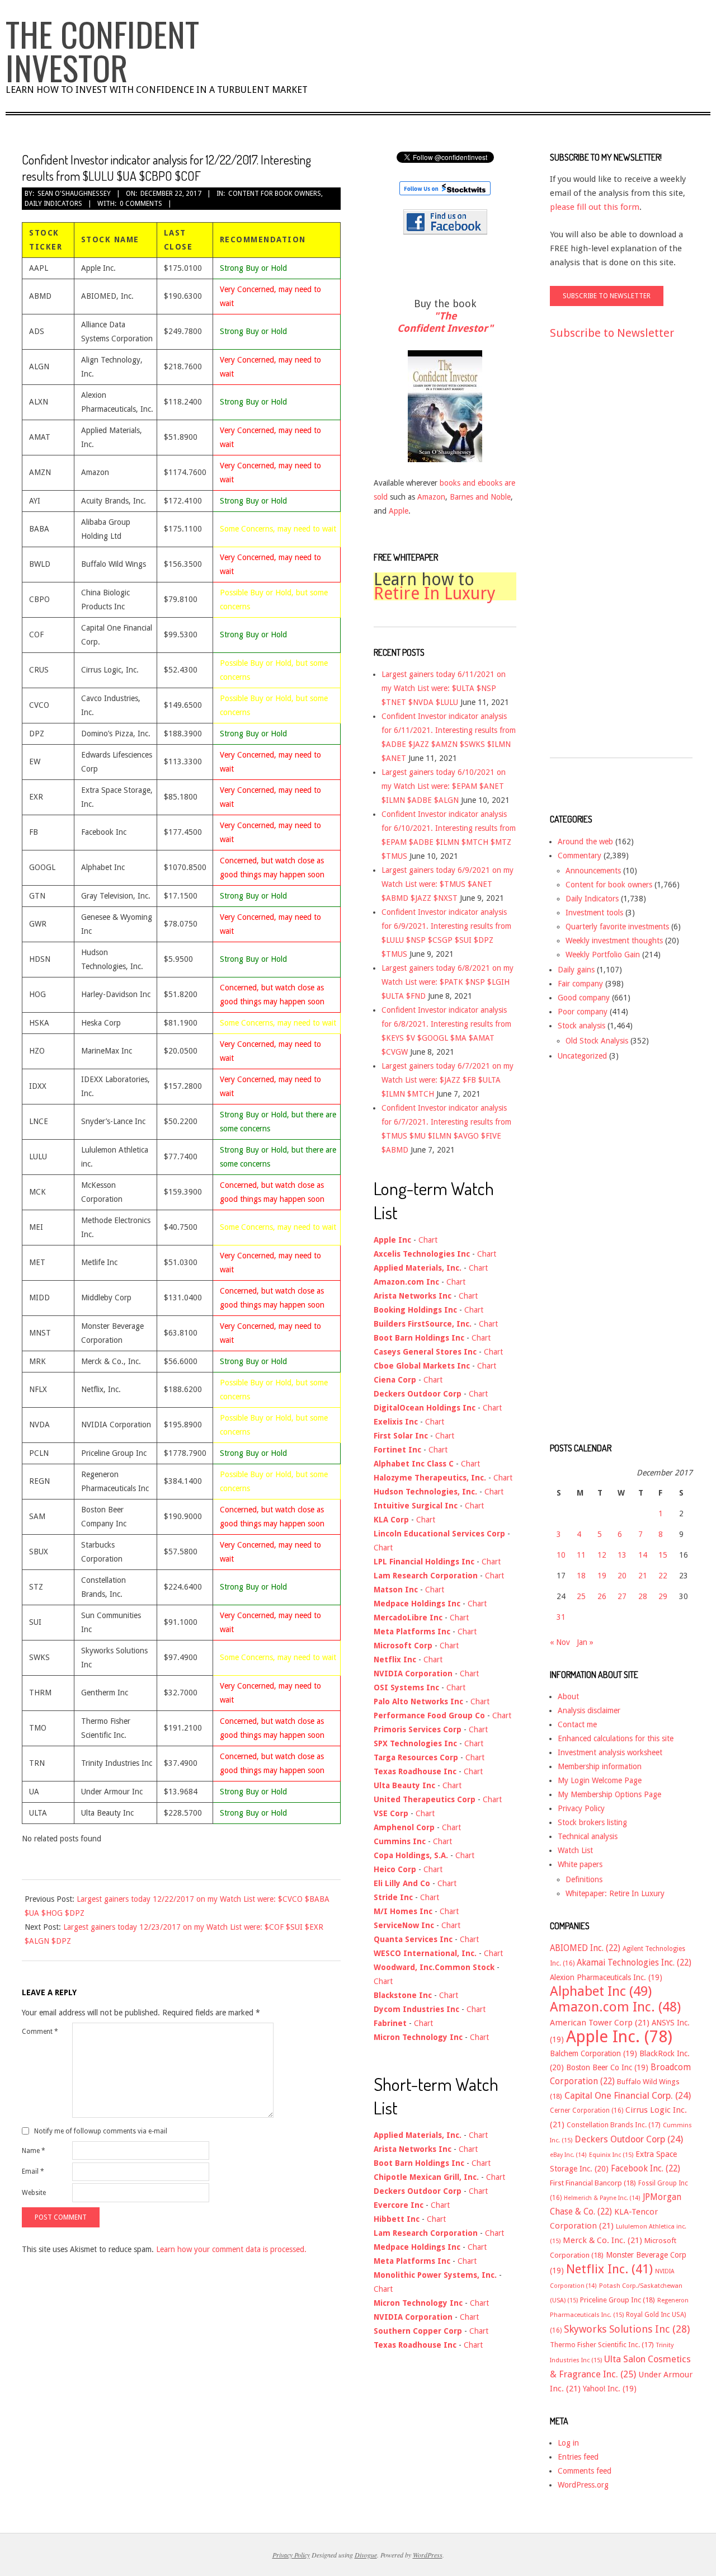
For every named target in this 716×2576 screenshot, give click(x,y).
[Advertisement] (595, 559)
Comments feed (585, 2471)
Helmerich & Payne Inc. (602, 2198)
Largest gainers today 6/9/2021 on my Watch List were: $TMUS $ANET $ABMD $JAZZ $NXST (447, 884)
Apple (399, 511)
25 (581, 1596)
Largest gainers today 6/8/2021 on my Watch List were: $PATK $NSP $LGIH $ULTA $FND (447, 982)
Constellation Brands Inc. (614, 2125)
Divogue (366, 2555)
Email (33, 2171)
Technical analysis (588, 1836)
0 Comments (141, 204)
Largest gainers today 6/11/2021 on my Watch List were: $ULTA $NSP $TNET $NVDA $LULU (444, 688)
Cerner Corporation (587, 2110)
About (568, 1696)
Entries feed (578, 2457)
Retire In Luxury (435, 593)
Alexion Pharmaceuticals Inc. (606, 1977)
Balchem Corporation (593, 2053)
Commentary (580, 855)
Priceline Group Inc (618, 2300)
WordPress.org (583, 2485)
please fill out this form (595, 207)
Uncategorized (582, 1056)
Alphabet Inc (601, 1991)
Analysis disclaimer (589, 1710)
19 (602, 1576)
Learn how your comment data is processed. (231, 2249)
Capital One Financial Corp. (628, 2096)
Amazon (431, 497)
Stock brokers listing (592, 1822)
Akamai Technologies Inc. (634, 1963)
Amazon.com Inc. (615, 2007)
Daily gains (576, 970)
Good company (584, 998)
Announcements (593, 871)
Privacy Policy (581, 1808)
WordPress (428, 2555)
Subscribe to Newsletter (612, 333)
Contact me (577, 1724)
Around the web (585, 842)
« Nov (560, 1642)
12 (602, 1555)
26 (602, 1596)
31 (561, 1617)
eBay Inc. (568, 2155)
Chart (428, 1240)
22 (663, 1576)
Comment (40, 2032)
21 (643, 1576)
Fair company (580, 984)
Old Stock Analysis (597, 1041)
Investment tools (594, 913)
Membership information (600, 1766)
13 (622, 1555)
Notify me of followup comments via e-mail (101, 2131)
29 (663, 1596)
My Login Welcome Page (600, 1780)
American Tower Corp (600, 2023)
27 (622, 1596)
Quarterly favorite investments (617, 927)
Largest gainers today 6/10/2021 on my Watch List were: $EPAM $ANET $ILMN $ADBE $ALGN (444, 786)
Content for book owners (275, 194)
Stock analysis (581, 1026)
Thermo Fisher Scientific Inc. (602, 2345)
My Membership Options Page (609, 1794)
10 (561, 1555)
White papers (580, 1864)
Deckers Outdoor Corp (629, 2139)
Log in (568, 2443)
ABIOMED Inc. (585, 1948)
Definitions (584, 1879)
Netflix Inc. (609, 2269)
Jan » (585, 1642)
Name (34, 2151)
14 (643, 1555)
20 (622, 1576)
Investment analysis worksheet (610, 1752)
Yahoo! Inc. (610, 2389)
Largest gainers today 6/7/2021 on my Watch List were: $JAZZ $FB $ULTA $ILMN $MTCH (447, 1080)
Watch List (575, 1850)
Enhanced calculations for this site (616, 1738)
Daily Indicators (53, 204)
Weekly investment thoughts (614, 941)
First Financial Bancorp (593, 2183)
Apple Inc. (619, 2037)
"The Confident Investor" (445, 322)
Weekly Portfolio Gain (603, 955)
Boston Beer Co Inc (607, 2067)
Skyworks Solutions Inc (627, 2329)
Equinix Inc (611, 2155)
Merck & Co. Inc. (602, 2240)
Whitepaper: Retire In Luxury (615, 1893)
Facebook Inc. (646, 2169)
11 (581, 1555)
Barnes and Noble (480, 497)
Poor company (583, 1012)
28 (643, 1596)
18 (581, 1576)
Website (34, 2193)
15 (663, 1555)
